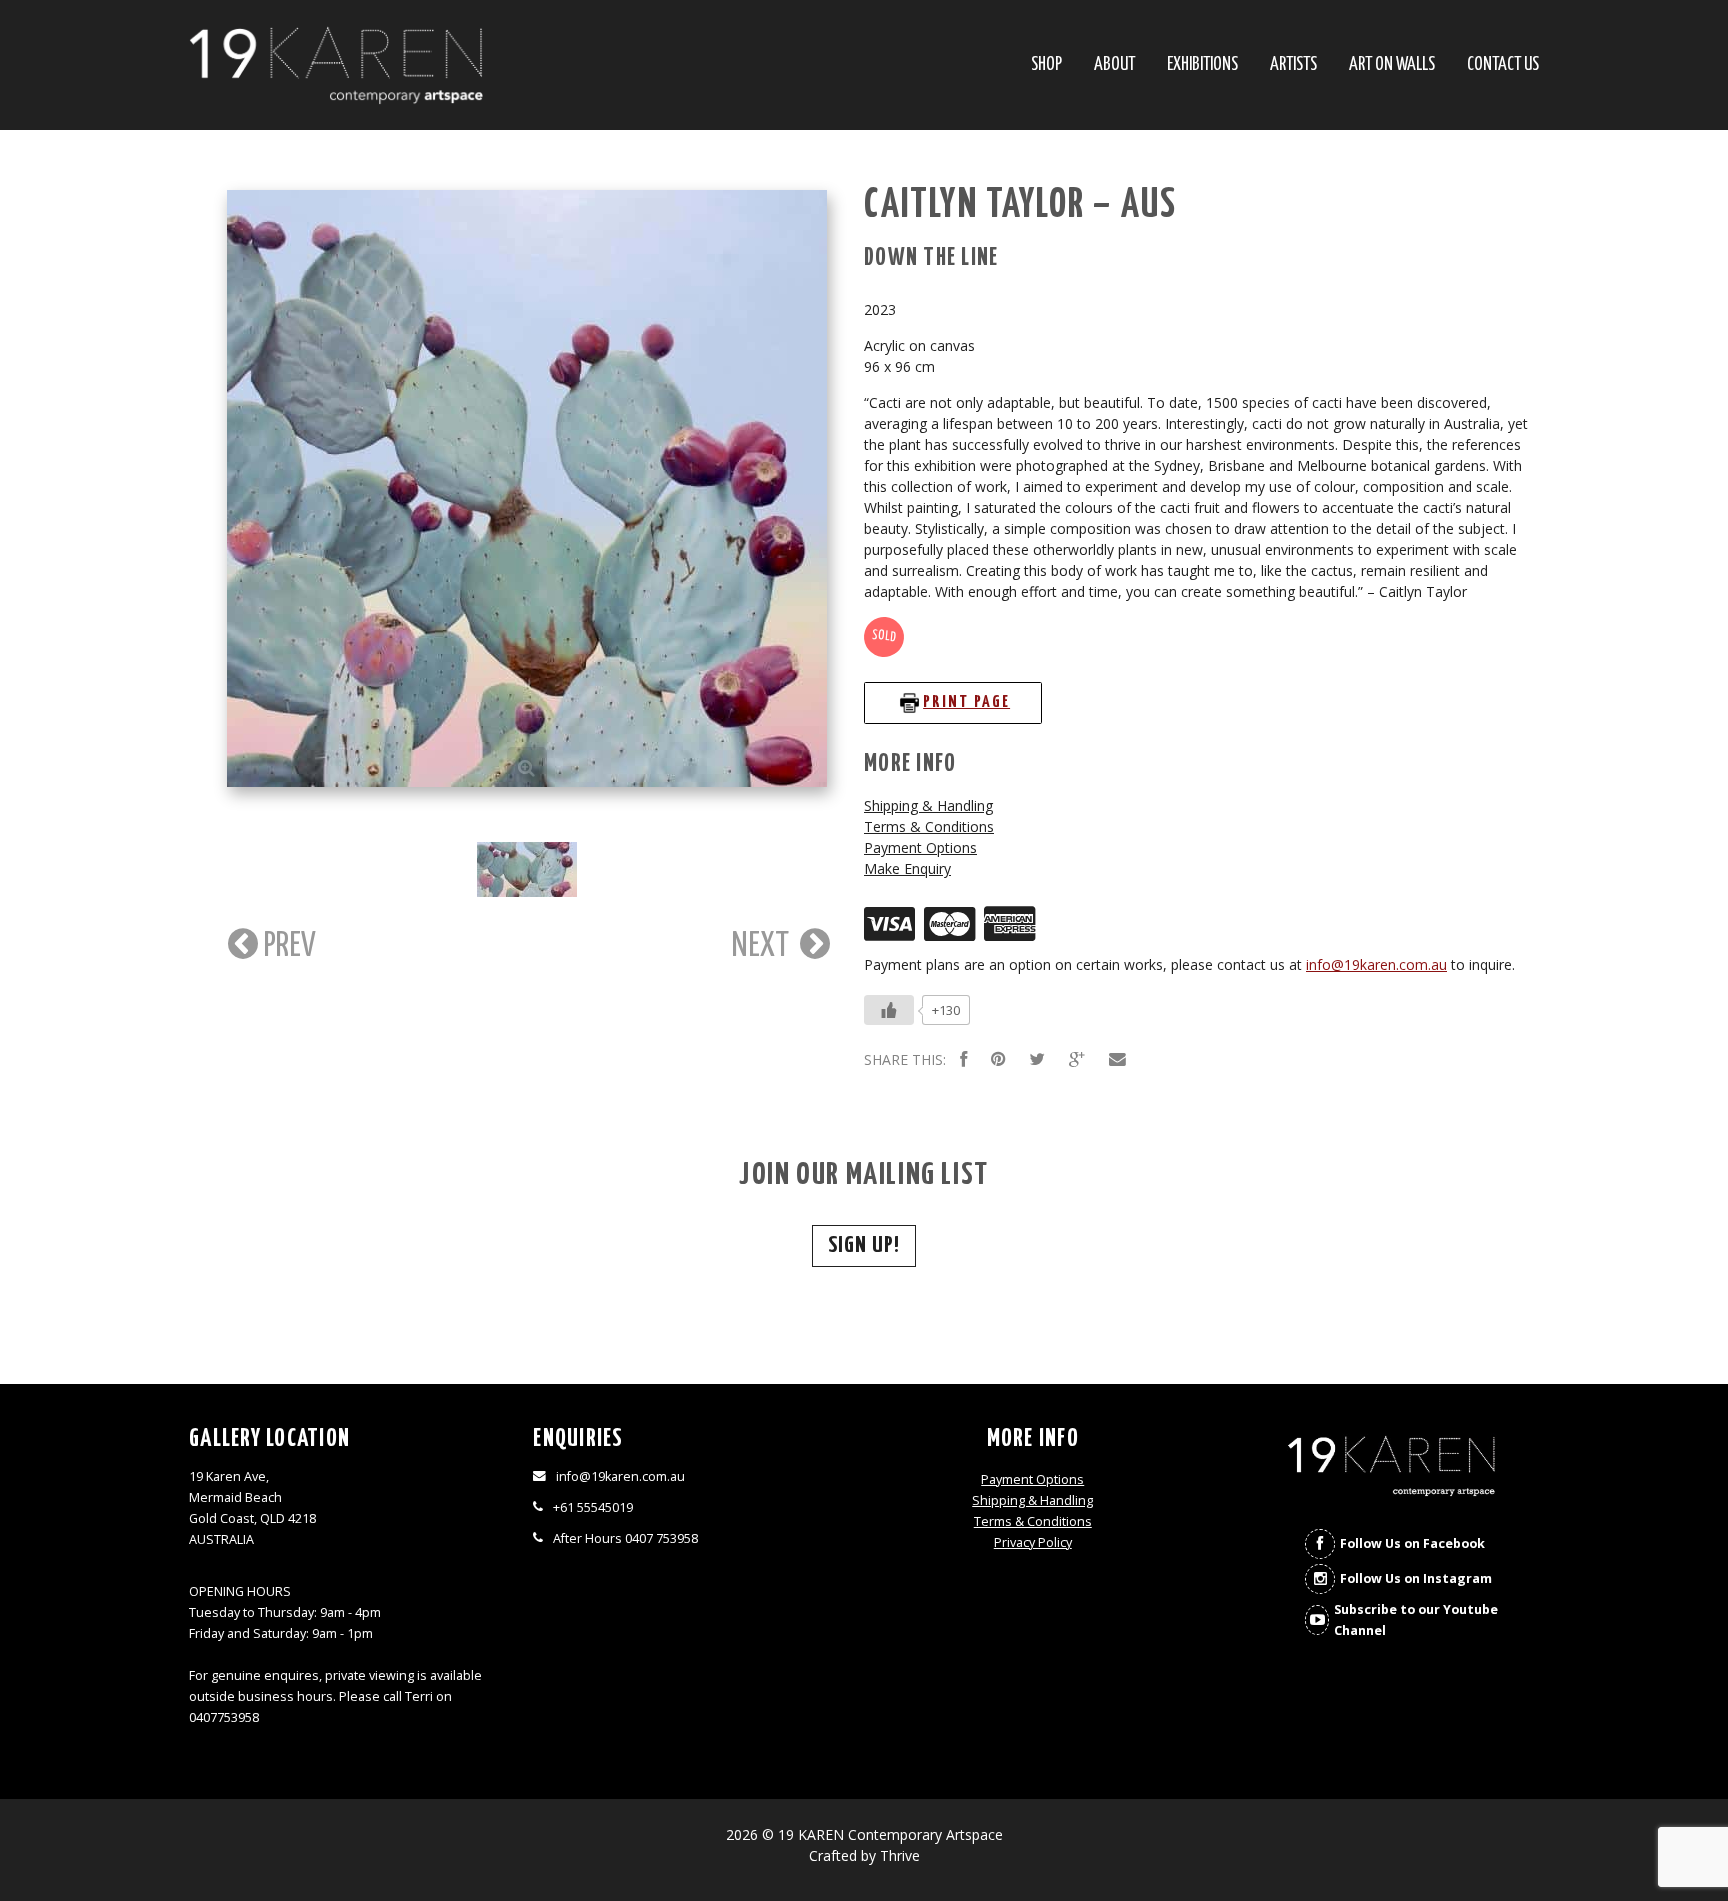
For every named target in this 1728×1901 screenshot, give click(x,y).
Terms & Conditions (929, 826)
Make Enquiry (907, 868)
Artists (1293, 65)
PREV (287, 946)
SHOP (1046, 65)
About (1114, 65)
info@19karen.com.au (1376, 964)
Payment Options (920, 847)
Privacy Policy (1033, 1542)
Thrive (900, 1855)
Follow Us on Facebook (1412, 1543)
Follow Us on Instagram (1416, 1578)
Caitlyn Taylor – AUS (1020, 205)
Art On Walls (1392, 65)
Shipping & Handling (928, 805)
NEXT (763, 946)
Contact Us (1503, 65)
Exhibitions (1202, 65)
